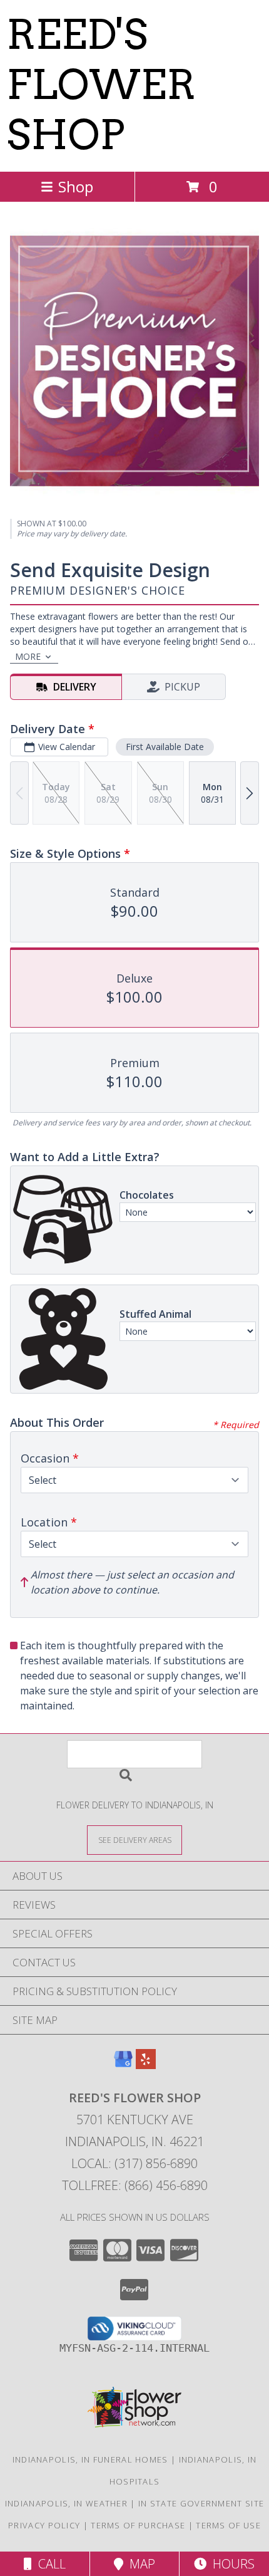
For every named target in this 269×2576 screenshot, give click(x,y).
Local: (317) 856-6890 (134, 2163)
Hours (231, 2564)
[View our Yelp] (146, 2065)
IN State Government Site (201, 2503)
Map (139, 2564)
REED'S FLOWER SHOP (101, 85)
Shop (76, 186)
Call (49, 2564)
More (28, 656)
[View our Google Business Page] (123, 2065)
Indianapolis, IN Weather (66, 2503)
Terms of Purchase (138, 2525)
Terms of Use (228, 2525)
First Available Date (165, 747)
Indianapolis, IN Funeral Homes (90, 2459)
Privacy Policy (44, 2525)
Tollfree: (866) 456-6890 (135, 2185)
